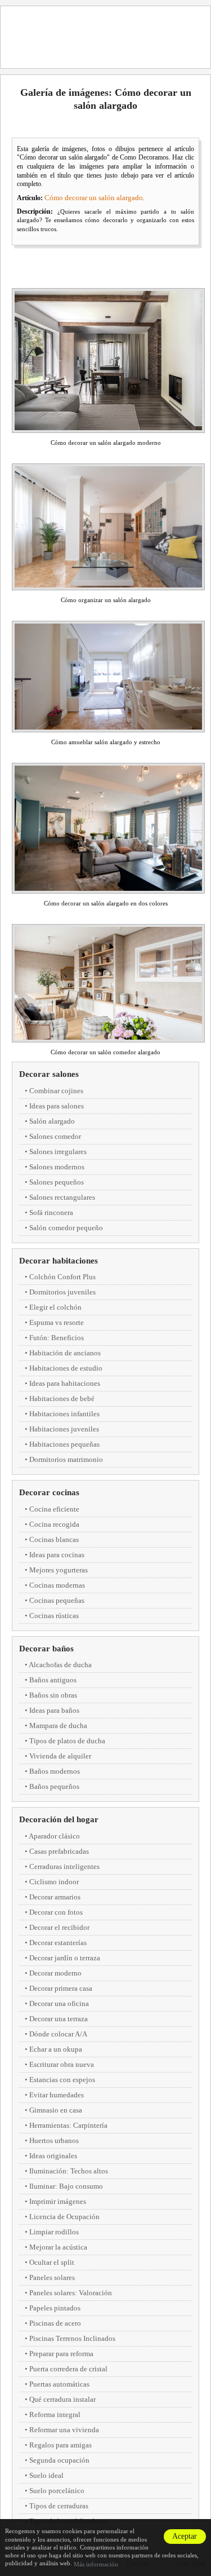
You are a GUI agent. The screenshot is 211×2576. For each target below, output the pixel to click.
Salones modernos (57, 1167)
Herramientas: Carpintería (68, 2125)
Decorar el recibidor (59, 1927)
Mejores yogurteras (59, 1570)
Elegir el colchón (55, 1307)
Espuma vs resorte (57, 1322)
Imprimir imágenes (58, 2201)
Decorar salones (49, 1074)
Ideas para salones (57, 1106)
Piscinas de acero (55, 2323)
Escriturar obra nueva (62, 2064)
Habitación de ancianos (65, 1353)
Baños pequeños (54, 1786)
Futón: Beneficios (57, 1338)
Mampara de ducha (58, 1726)
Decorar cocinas (49, 1492)
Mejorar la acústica (58, 2247)
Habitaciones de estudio (66, 1368)
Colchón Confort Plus (62, 1277)
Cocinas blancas (54, 1539)
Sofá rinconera (51, 1212)
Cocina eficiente (54, 1509)
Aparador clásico (54, 1836)
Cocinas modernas (57, 1585)
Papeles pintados (55, 2308)
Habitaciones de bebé (62, 1399)
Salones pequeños (57, 1182)
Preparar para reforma (61, 2354)
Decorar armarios (55, 1897)
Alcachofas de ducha (60, 1665)
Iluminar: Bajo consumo (66, 2186)
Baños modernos (55, 1771)
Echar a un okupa (56, 2049)
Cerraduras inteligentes (64, 1866)
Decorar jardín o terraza (65, 1958)
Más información (96, 2564)
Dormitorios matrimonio (66, 1459)
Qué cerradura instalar (62, 2399)
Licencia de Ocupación (64, 2217)
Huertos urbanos (54, 2140)
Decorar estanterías (58, 1943)
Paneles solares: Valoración (71, 2293)
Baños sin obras (53, 1695)
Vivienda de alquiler (60, 1756)
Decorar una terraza (59, 2019)
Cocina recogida (54, 1524)
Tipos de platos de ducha (67, 1741)
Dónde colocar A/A (58, 2034)
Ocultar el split (52, 2262)
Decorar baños (46, 1649)
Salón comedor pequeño (66, 1228)
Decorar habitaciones (59, 1261)
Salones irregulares (58, 1152)
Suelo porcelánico (57, 2491)
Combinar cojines (56, 1091)
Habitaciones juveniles (64, 1429)
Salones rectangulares (62, 1197)
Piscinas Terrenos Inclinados (72, 2338)
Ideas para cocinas (57, 1555)
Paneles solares (52, 2277)
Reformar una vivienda (64, 2430)
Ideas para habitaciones (65, 1383)
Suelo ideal (46, 2475)
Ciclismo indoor (54, 1882)
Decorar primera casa (61, 1988)
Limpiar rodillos (54, 2232)
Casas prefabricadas (59, 1851)
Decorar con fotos (56, 1912)
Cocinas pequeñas (57, 1600)
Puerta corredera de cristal (68, 2369)
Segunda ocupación (59, 2460)
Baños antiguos (53, 1680)
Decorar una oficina (59, 2003)
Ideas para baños (54, 1710)
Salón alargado (52, 1121)
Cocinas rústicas (54, 1616)
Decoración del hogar (59, 1819)
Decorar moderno (55, 1973)
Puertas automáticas (59, 2384)
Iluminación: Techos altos (69, 2171)
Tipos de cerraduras (59, 2506)
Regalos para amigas (60, 2445)
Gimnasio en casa (56, 2110)
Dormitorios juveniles (62, 1292)
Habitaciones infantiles (64, 1414)
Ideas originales (53, 2156)
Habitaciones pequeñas (64, 1444)
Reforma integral (55, 2414)
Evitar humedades (57, 2095)
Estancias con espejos (62, 2080)
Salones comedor (55, 1136)
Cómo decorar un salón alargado (94, 198)
